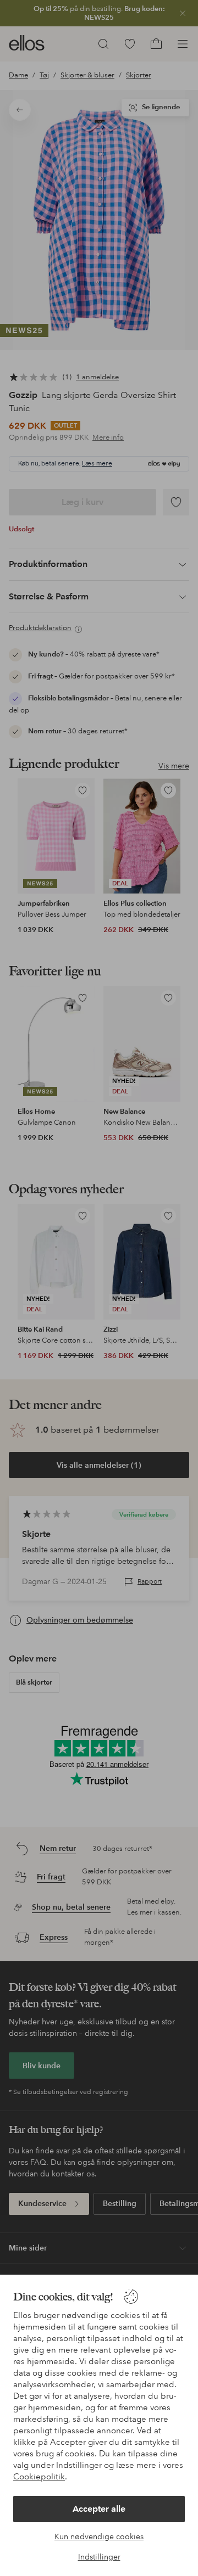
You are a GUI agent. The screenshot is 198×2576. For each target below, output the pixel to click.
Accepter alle (99, 2509)
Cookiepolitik (39, 2477)
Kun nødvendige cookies (99, 2536)
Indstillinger (99, 2557)
